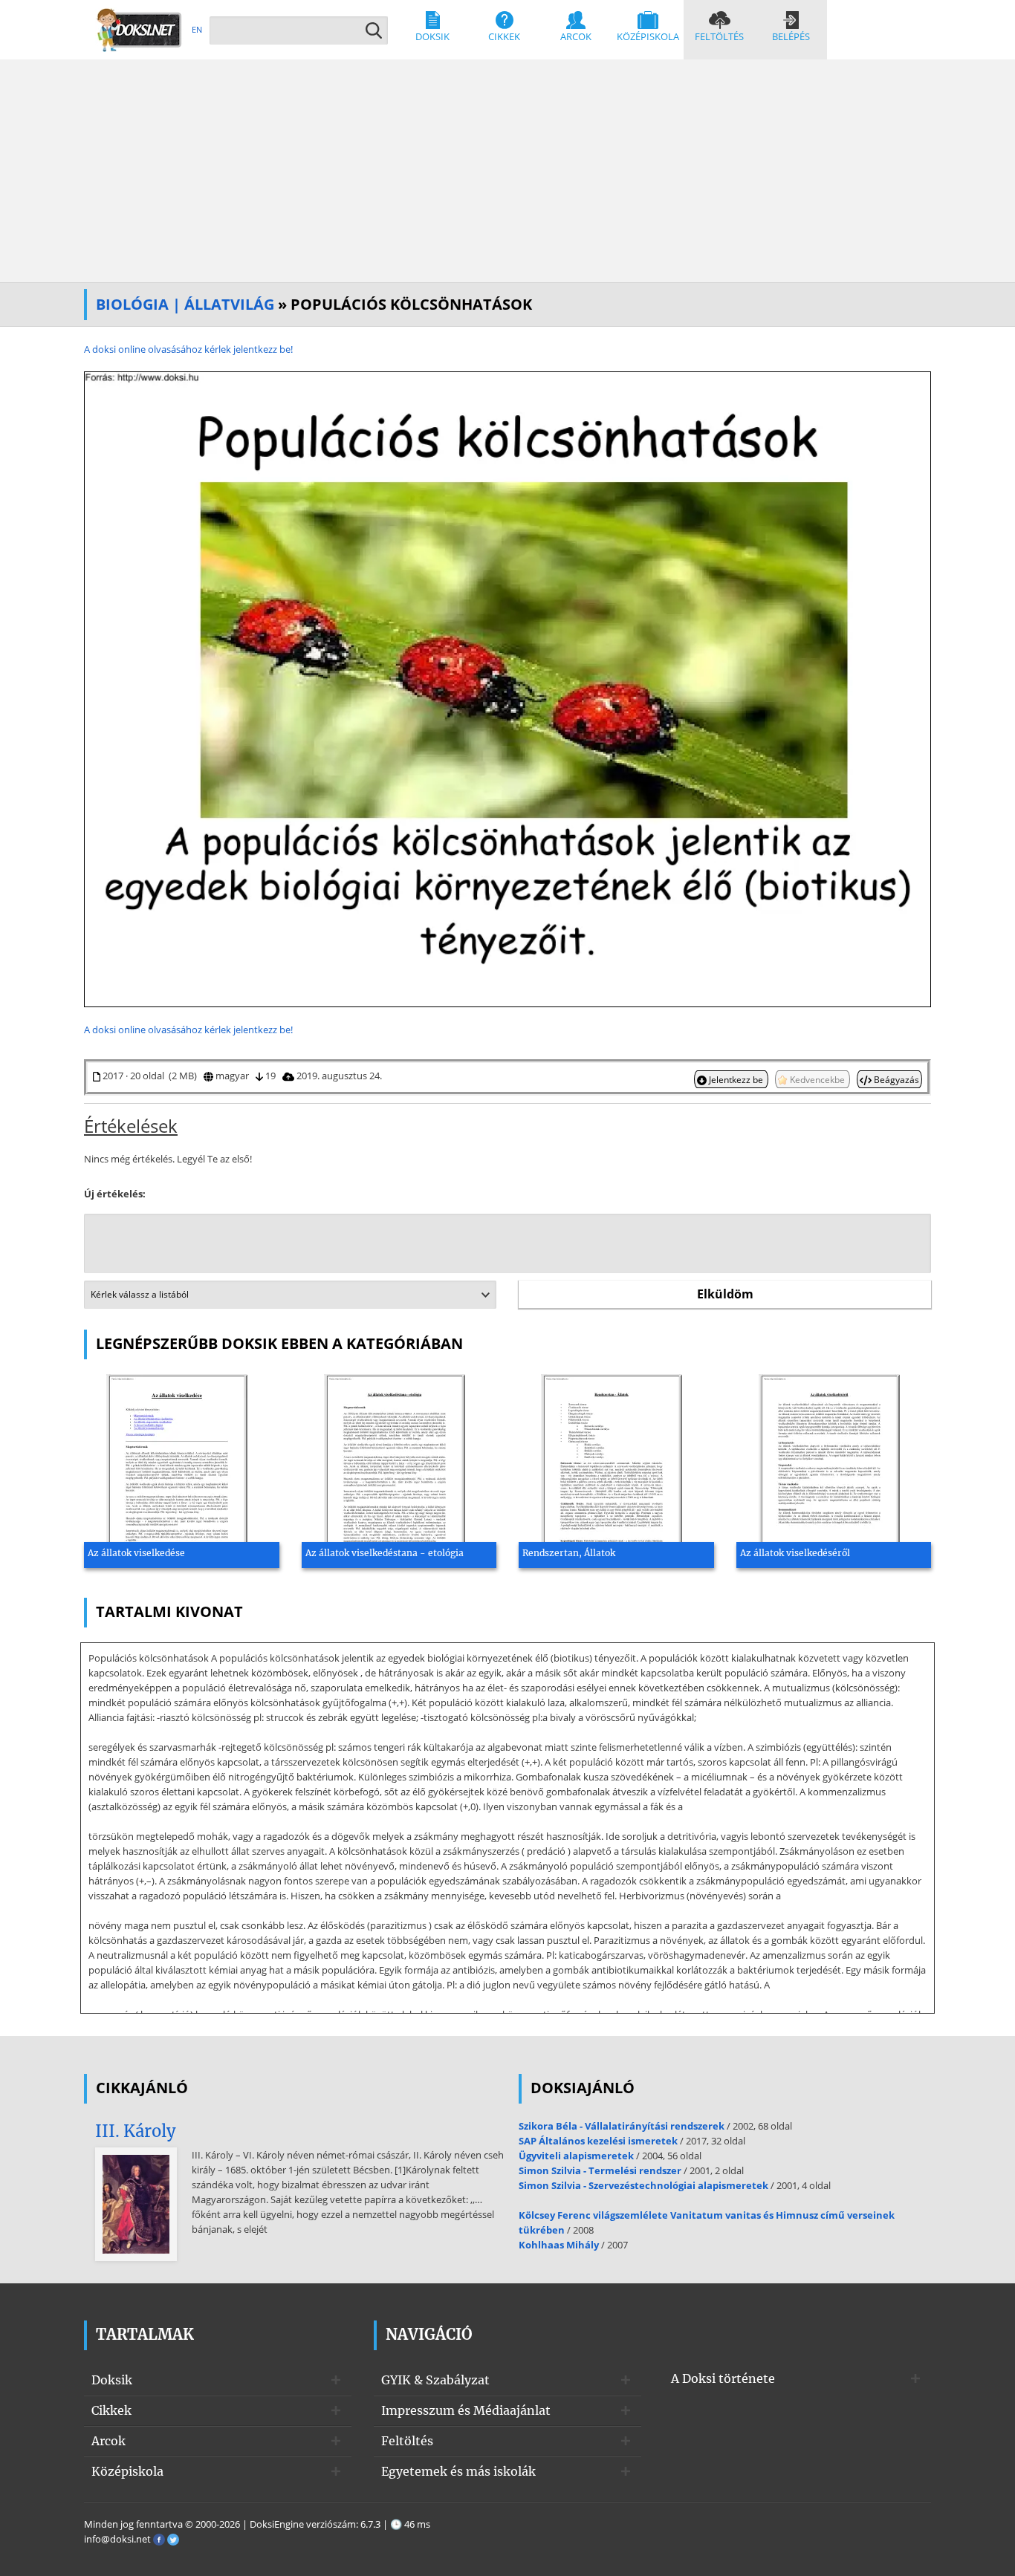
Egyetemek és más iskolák (458, 2471)
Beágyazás (895, 1079)
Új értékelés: (115, 1194)
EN (197, 29)
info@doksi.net (117, 2539)
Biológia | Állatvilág (185, 304)
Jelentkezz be (736, 1079)
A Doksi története (723, 2378)
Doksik (432, 36)
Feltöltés (719, 36)
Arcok (576, 36)
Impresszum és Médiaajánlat (466, 2410)
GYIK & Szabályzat (435, 2380)
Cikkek (504, 36)
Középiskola (648, 36)
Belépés (791, 36)
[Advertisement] (507, 171)
